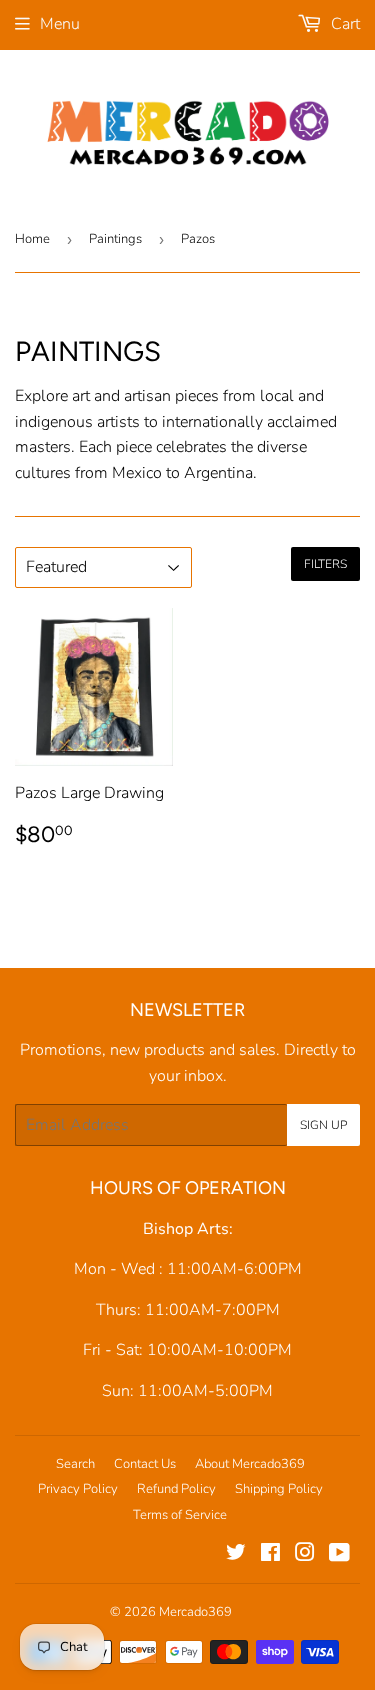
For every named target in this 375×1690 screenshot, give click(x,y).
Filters (325, 564)
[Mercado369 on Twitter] (236, 1555)
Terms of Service (180, 1515)
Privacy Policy (78, 1489)
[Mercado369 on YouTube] (339, 1555)
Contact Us (145, 1464)
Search (75, 1464)
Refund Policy (176, 1489)
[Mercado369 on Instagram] (305, 1555)
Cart (343, 24)
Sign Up (323, 1125)
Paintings (115, 239)
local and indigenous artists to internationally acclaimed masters (176, 421)
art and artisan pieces (145, 396)
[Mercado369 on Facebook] (270, 1555)
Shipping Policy (279, 1489)
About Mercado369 (250, 1464)
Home (32, 239)
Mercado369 (195, 1612)
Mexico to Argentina (182, 473)
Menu (60, 24)
